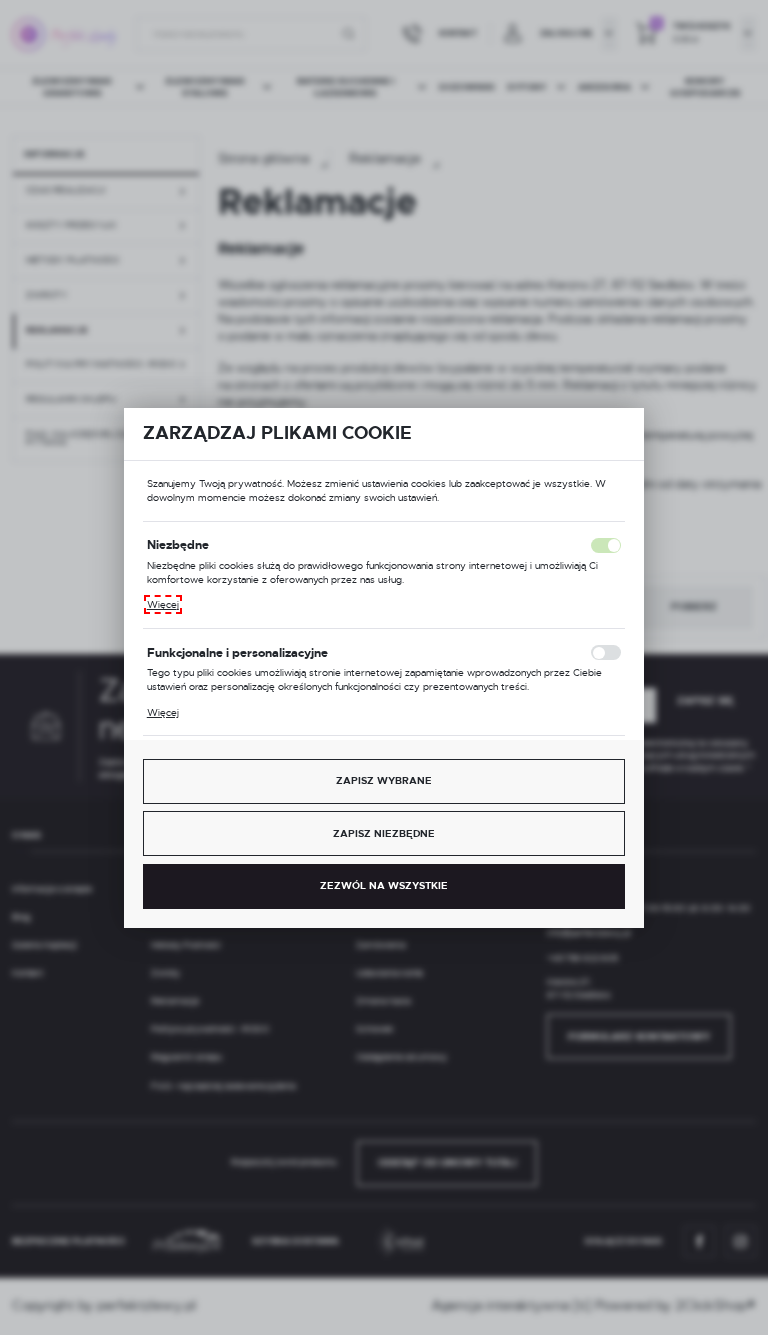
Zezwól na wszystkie (384, 885)
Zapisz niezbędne (384, 833)
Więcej (163, 604)
